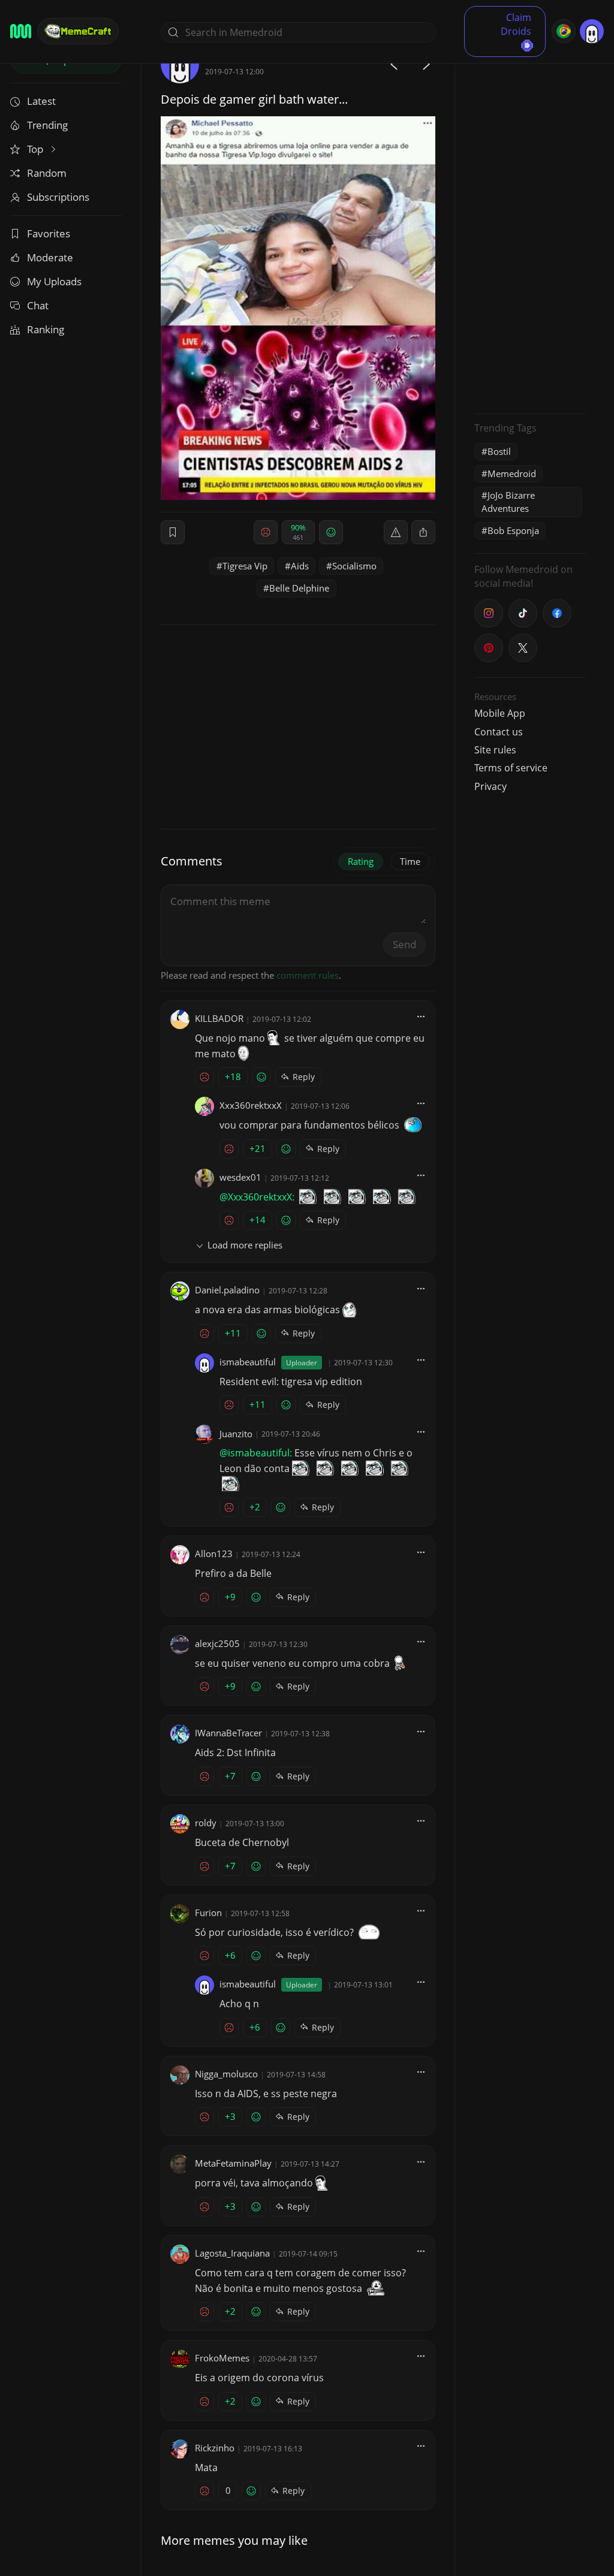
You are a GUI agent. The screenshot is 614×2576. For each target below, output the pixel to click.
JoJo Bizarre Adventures (508, 501)
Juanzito (236, 1434)
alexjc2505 (217, 1643)
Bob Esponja (513, 530)
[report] (396, 532)
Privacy (490, 786)
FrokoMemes (222, 2358)
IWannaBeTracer (228, 1733)
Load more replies (245, 1245)
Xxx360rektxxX (251, 1105)
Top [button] (36, 149)
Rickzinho (215, 2448)
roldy (206, 1823)
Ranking (46, 329)
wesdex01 (240, 1177)
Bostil (499, 451)
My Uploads (54, 281)
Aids (300, 566)
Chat (38, 305)
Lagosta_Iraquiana (232, 2253)
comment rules (308, 975)
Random (47, 173)
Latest (41, 101)
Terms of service (511, 768)
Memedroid (512, 473)
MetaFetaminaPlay (233, 2163)
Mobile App (500, 713)
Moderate (50, 257)
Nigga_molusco (226, 2074)
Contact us (499, 732)
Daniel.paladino (227, 1290)
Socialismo (354, 566)
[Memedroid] (21, 31)
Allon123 (214, 1554)
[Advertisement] (530, 225)
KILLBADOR (219, 1018)
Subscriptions (58, 197)
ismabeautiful (248, 1362)
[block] (423, 532)
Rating (361, 861)
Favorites (49, 233)
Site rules (495, 750)
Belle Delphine (299, 588)
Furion (208, 1913)
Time (410, 861)
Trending (47, 125)
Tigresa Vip (245, 566)
